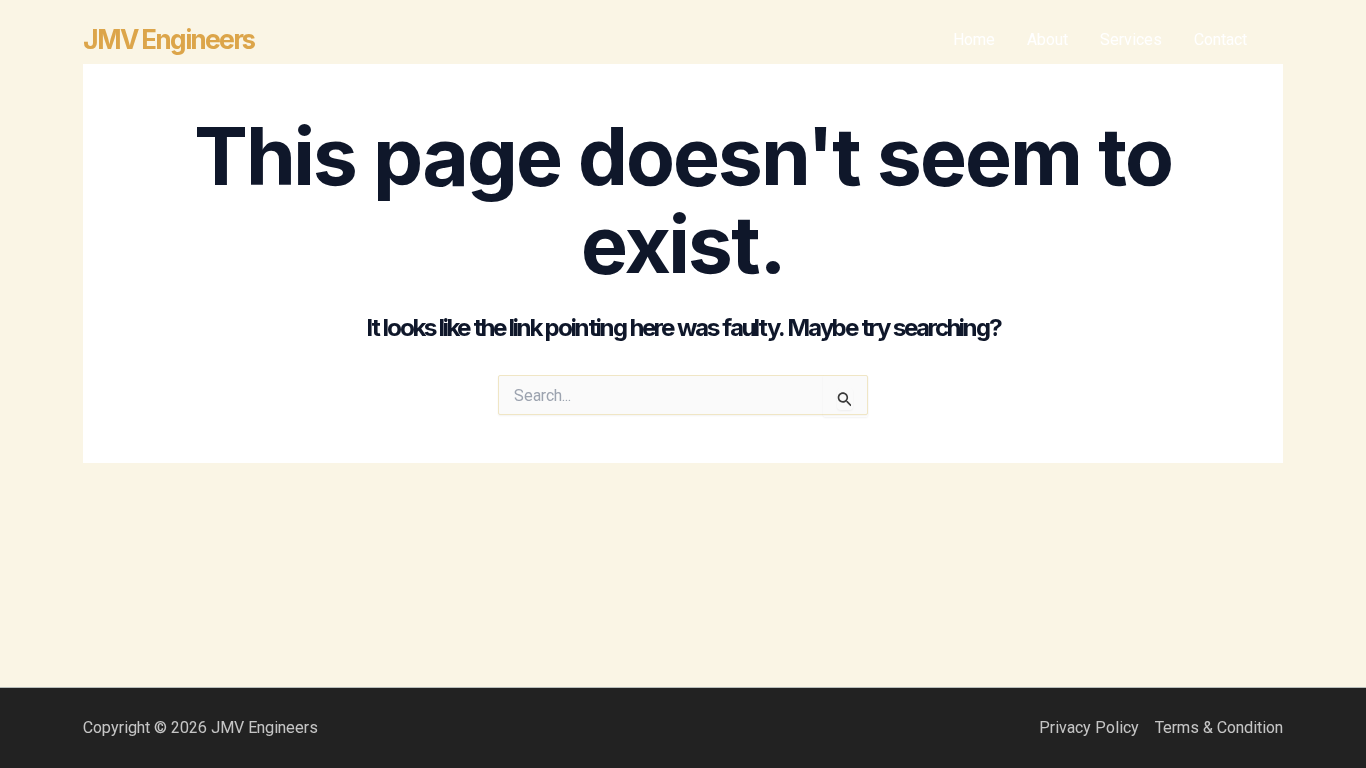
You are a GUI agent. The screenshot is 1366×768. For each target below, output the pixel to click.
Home (974, 39)
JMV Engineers (168, 39)
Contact (1220, 39)
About (1047, 39)
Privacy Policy (1089, 727)
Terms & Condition (1219, 727)
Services (1131, 39)
